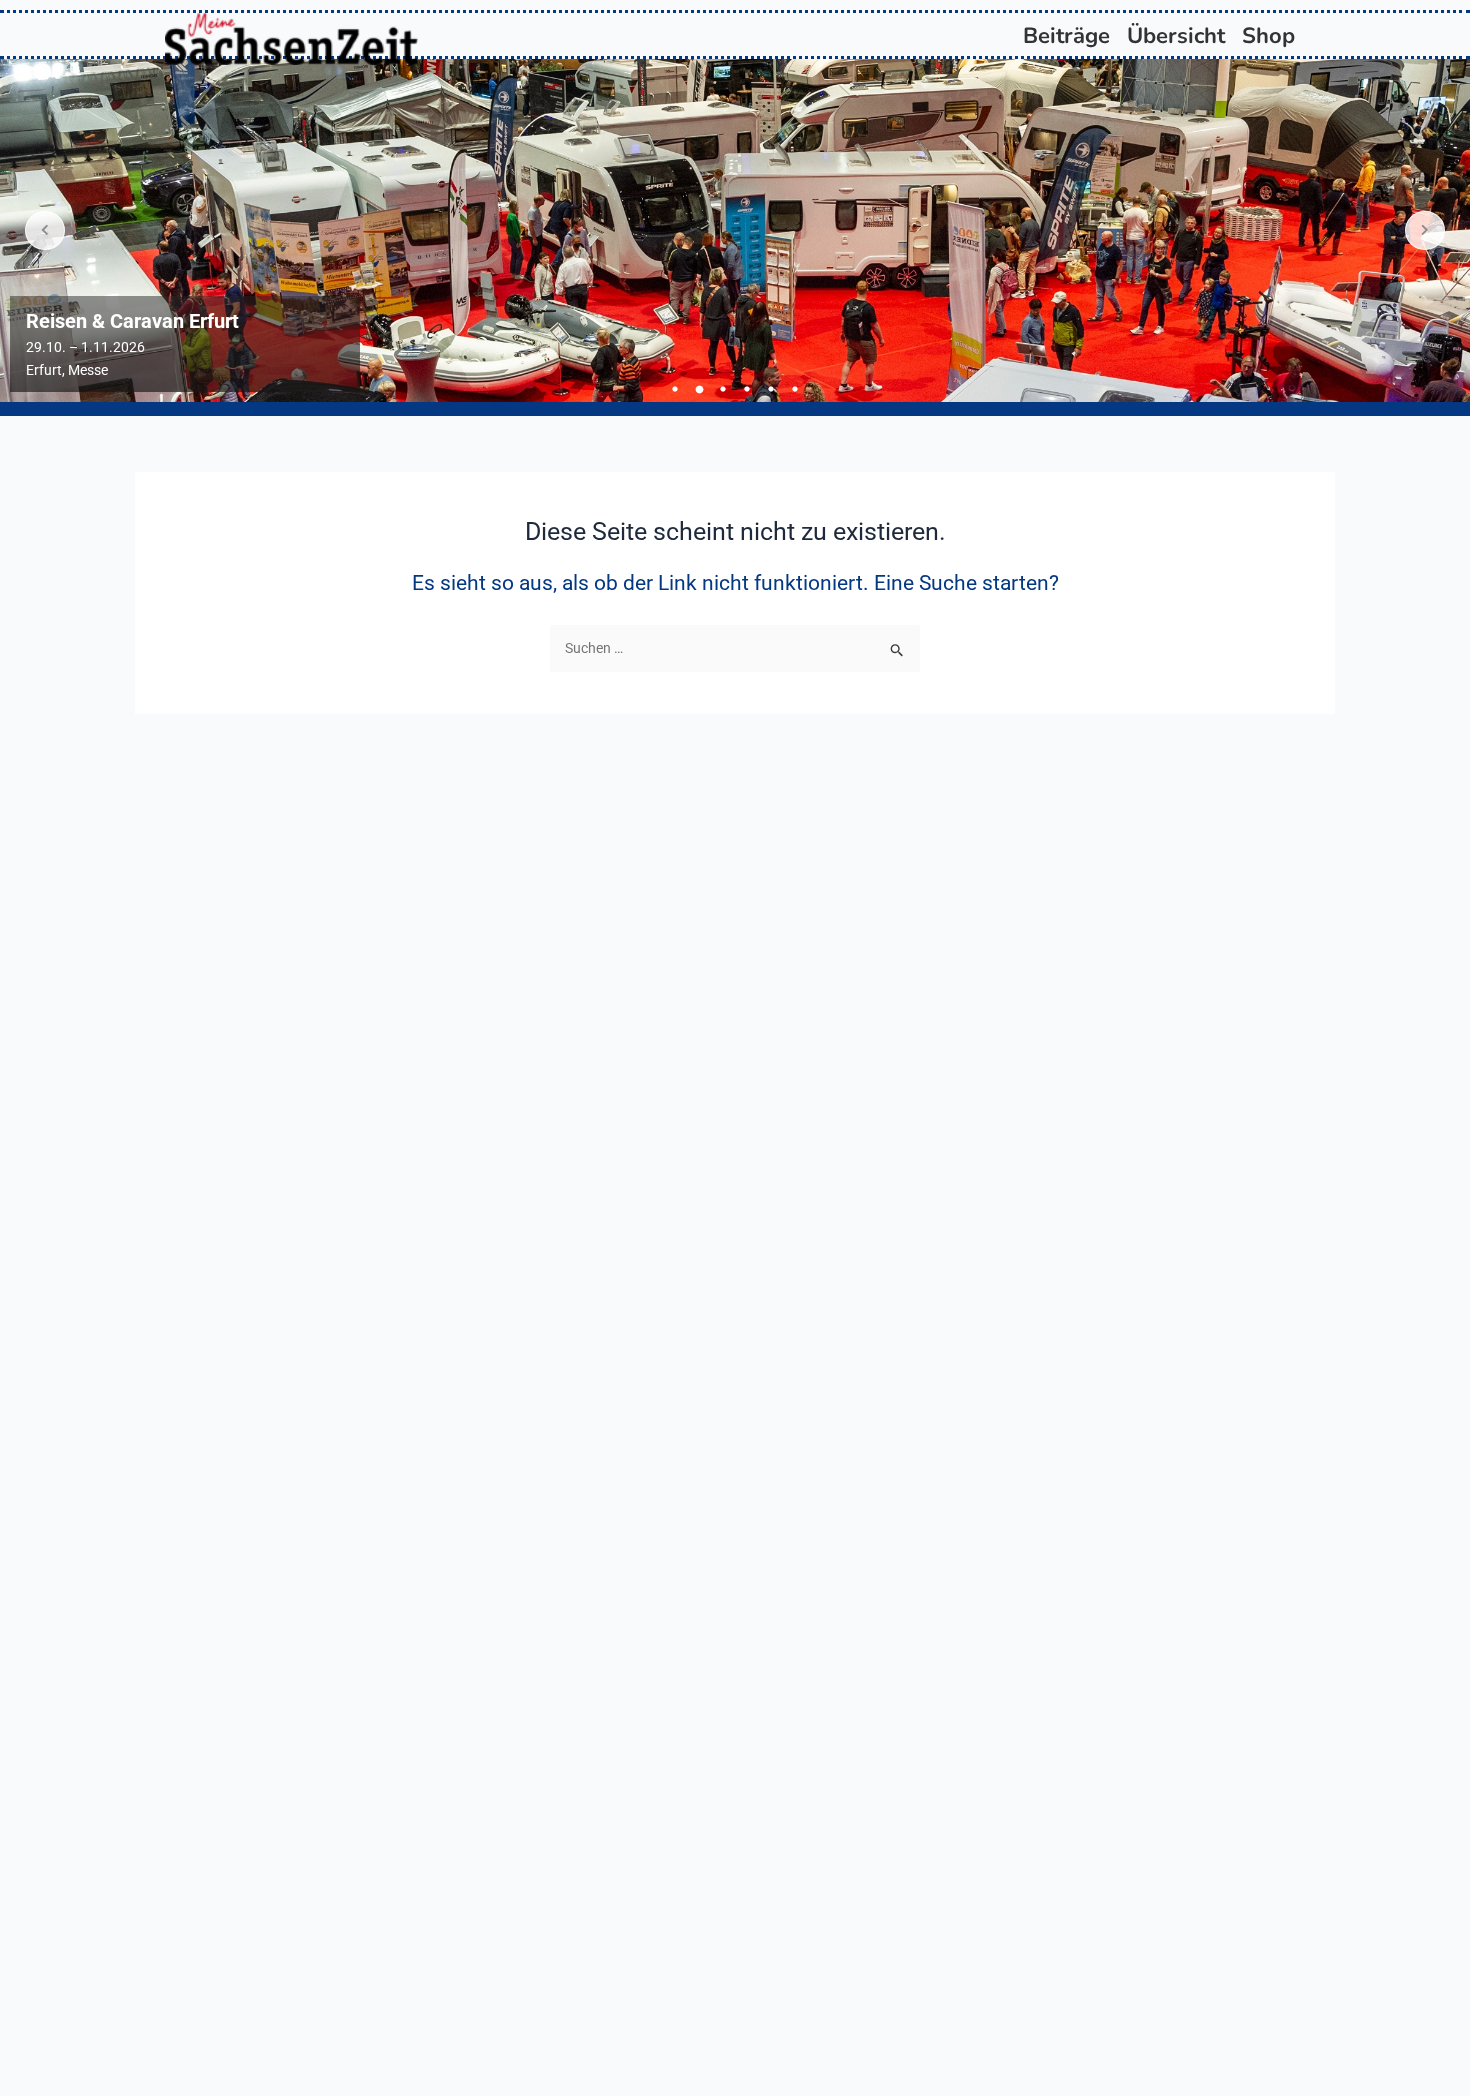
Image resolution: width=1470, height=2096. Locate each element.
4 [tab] (747, 389)
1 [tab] (675, 389)
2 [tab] (699, 389)
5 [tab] (771, 389)
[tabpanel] (735, 230)
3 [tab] (723, 389)
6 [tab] (795, 389)
